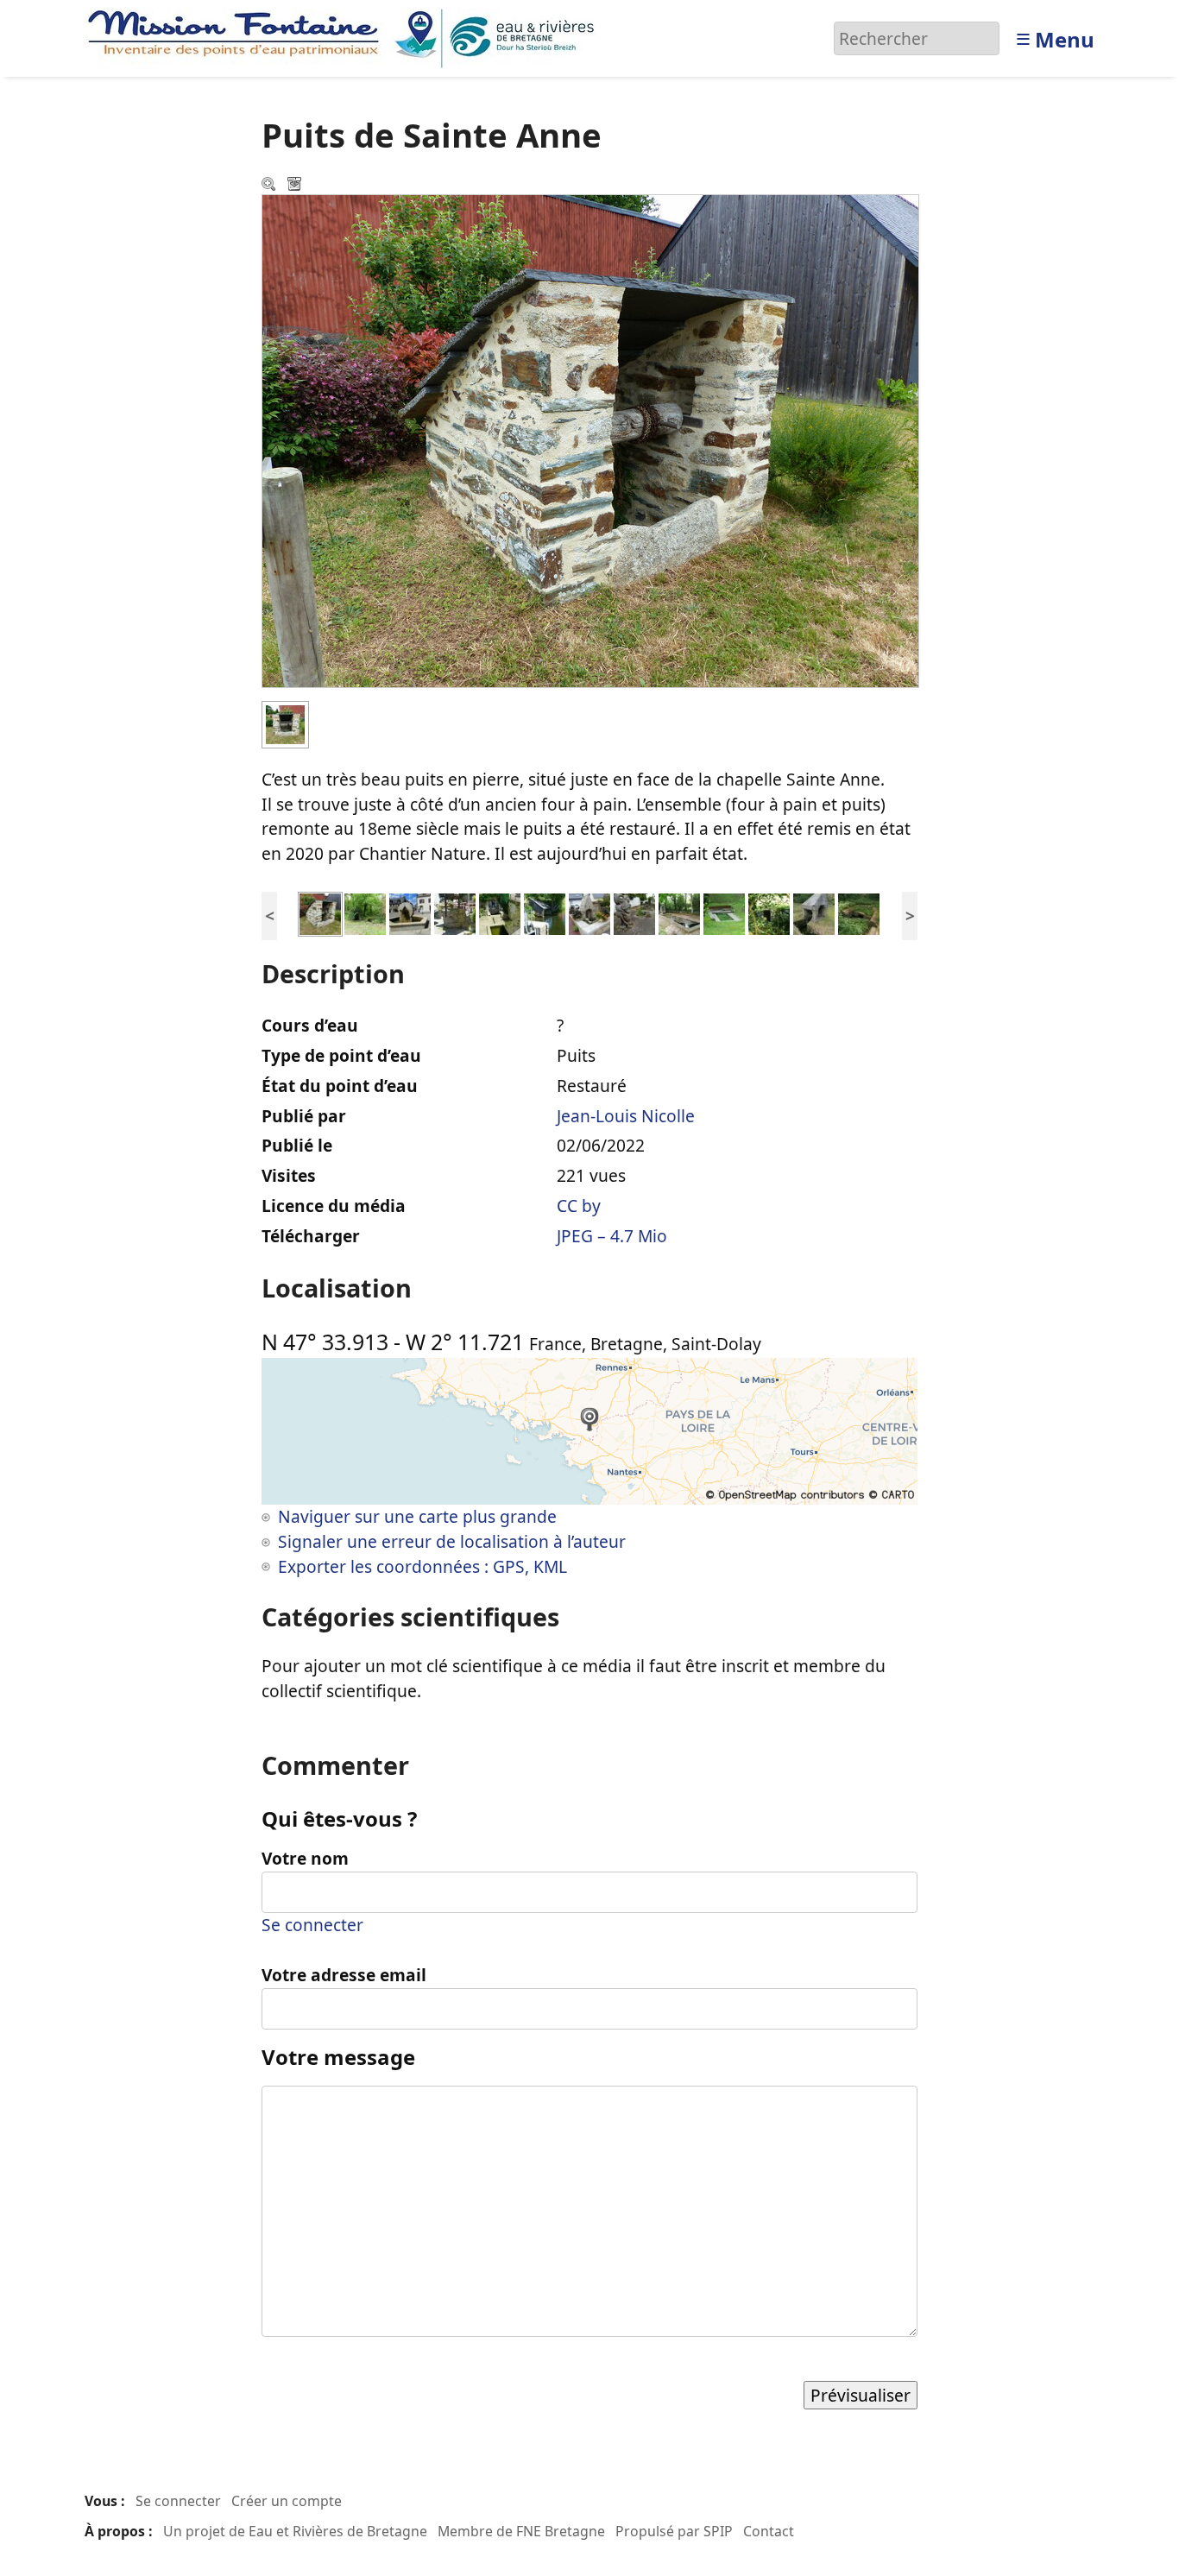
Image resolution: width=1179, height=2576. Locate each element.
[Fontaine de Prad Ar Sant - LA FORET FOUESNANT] (769, 912)
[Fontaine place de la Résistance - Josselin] (410, 912)
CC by (579, 1206)
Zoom (270, 186)
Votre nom (305, 1858)
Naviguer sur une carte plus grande (417, 1516)
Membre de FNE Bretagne (521, 2531)
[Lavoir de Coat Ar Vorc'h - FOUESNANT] (724, 912)
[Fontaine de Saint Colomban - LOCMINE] (589, 912)
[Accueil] (346, 37)
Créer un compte (287, 2501)
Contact (769, 2531)
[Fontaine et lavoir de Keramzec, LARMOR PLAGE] (634, 912)
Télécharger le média (296, 186)
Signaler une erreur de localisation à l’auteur (452, 1541)
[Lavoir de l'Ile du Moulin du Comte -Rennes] (545, 912)
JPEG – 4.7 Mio (612, 1236)
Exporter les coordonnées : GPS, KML (422, 1566)
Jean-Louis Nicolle (626, 1116)
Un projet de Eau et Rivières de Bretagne (295, 2531)
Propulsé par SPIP (674, 2531)
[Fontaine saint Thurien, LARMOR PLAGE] (679, 912)
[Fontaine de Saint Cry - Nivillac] (365, 912)
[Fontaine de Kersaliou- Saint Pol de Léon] (814, 912)
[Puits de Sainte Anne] (320, 912)
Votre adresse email (344, 1975)
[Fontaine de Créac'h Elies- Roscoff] (859, 912)
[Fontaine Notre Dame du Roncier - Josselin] (500, 912)
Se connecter (312, 1925)
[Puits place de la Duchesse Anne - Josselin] (455, 912)
